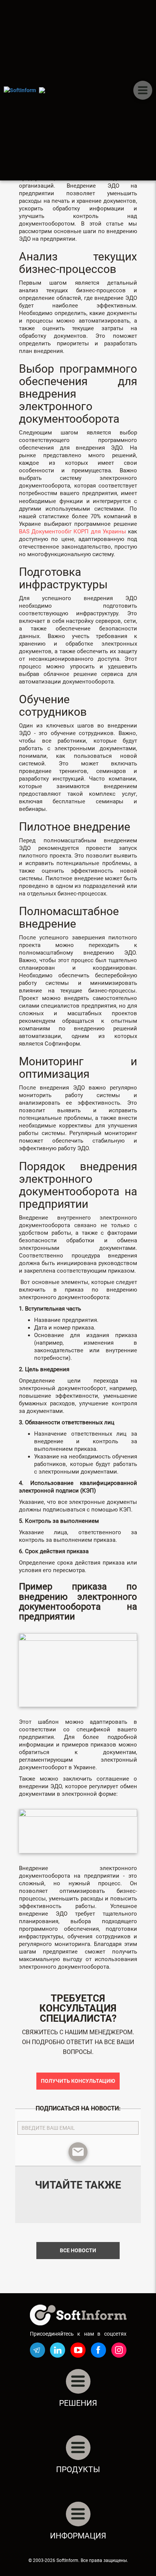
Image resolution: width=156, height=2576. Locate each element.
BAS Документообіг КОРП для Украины (73, 532)
